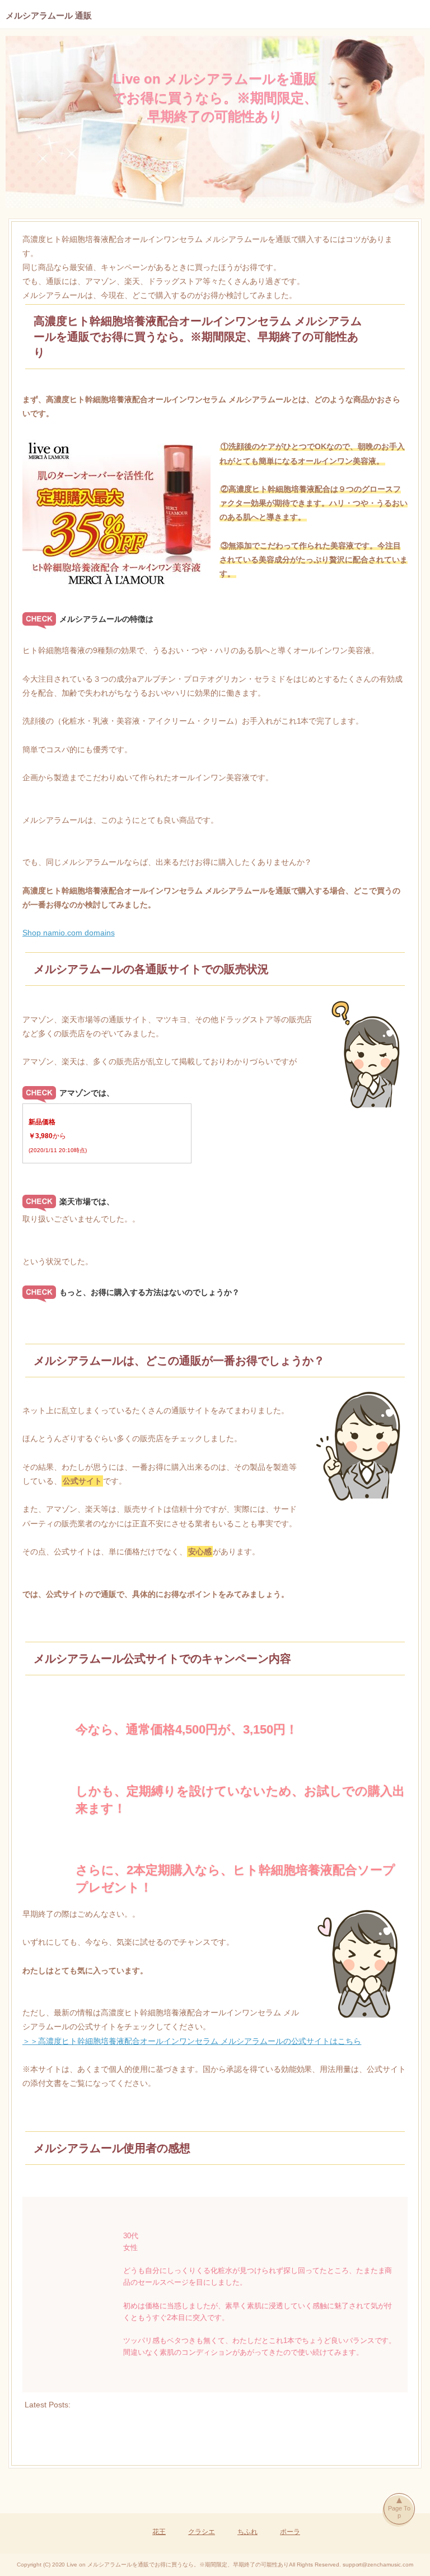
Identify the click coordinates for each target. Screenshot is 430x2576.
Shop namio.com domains (69, 933)
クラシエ (202, 2532)
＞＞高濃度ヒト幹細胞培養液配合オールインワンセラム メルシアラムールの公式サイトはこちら (192, 2041)
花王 (159, 2532)
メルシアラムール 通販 (49, 15)
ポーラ (290, 2532)
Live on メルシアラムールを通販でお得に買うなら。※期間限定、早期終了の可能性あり (215, 97)
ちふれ (247, 2532)
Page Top (399, 2512)
